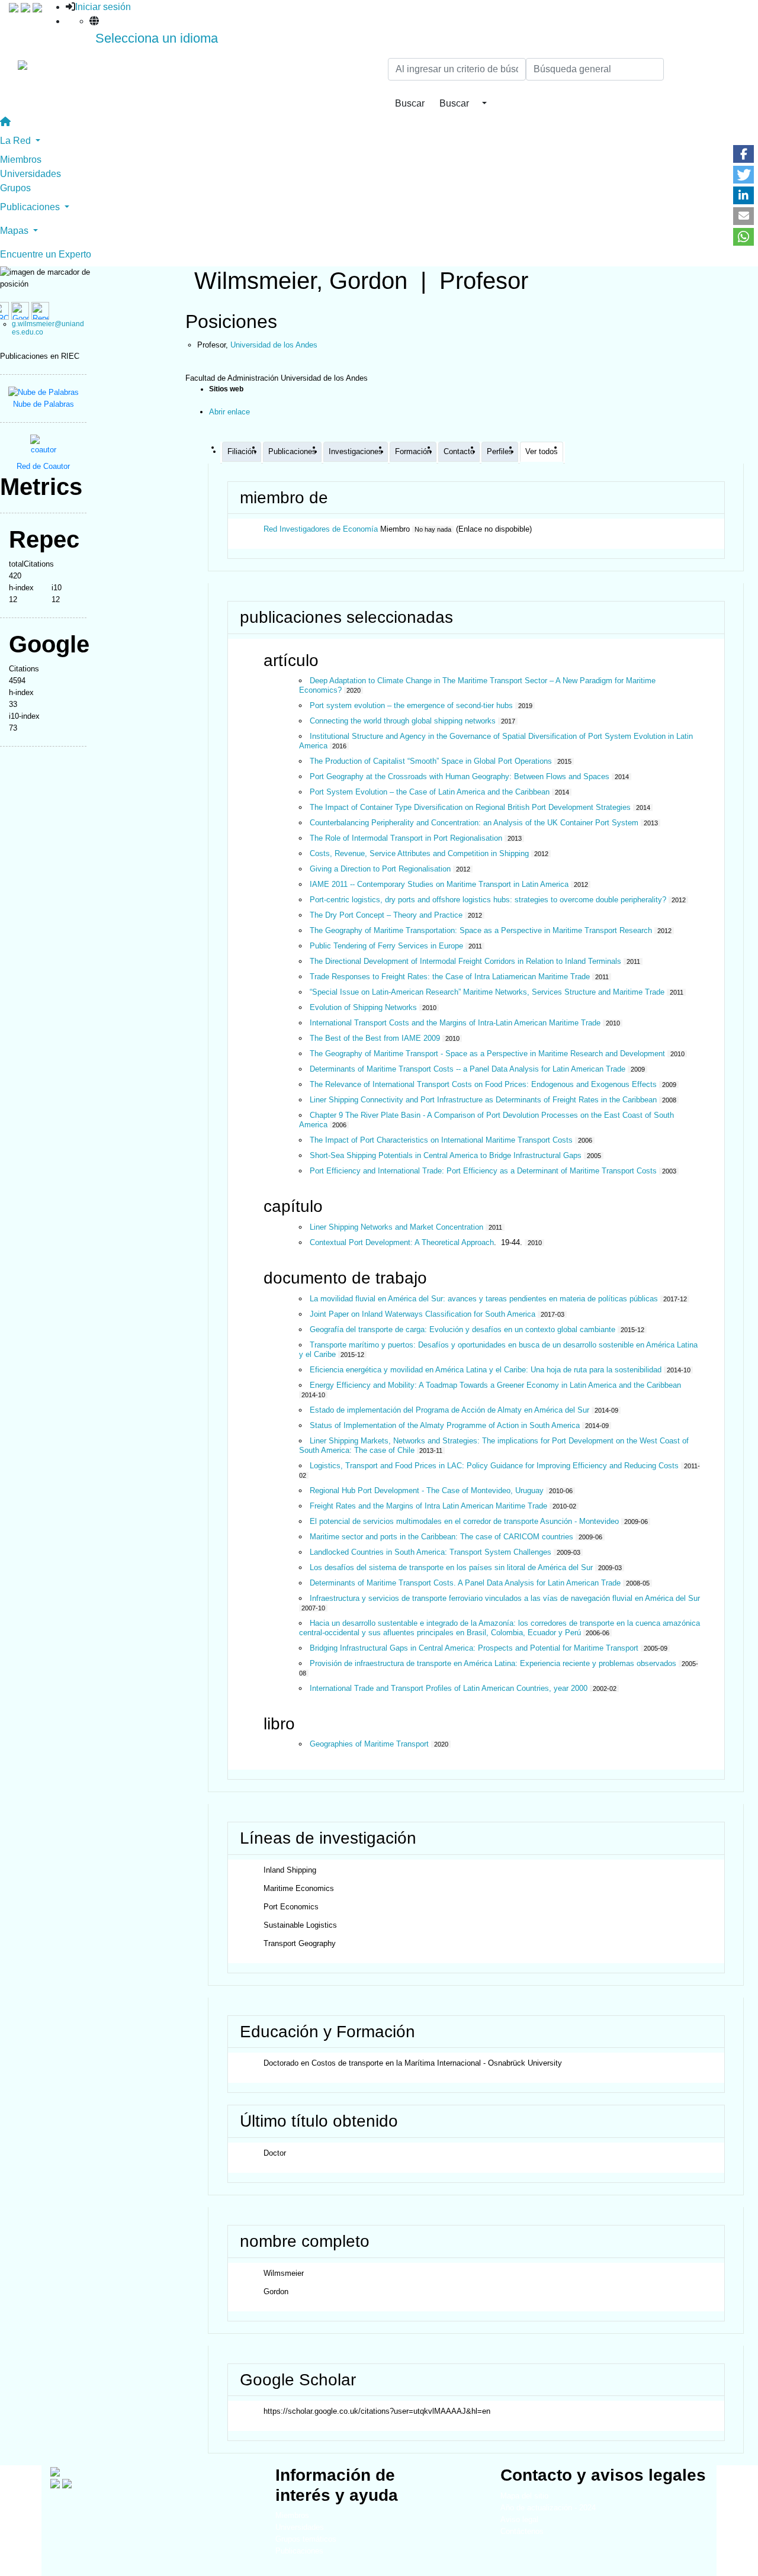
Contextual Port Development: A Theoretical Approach (402, 1242)
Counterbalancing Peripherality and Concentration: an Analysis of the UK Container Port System (474, 823)
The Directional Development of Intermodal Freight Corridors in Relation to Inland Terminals (465, 961)
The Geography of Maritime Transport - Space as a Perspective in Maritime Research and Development (487, 1054)
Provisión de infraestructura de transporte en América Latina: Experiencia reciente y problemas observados (493, 1663)
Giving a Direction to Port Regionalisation (380, 869)
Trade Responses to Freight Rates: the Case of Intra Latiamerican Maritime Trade (450, 977)
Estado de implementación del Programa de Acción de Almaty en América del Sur (449, 1410)
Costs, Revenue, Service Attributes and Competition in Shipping (419, 853)
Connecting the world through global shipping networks (403, 721)
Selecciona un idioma (157, 38)
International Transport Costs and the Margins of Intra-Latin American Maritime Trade (455, 1023)
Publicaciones (299, 2551)
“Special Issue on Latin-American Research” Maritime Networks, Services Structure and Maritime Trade (487, 992)
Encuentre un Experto (46, 254)
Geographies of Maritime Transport (369, 1744)
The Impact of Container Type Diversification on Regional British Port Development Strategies (470, 807)
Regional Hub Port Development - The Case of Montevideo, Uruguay (427, 1490)
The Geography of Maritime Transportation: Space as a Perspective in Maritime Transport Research (481, 930)
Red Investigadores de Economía (321, 529)
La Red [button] (17, 141)
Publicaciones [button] (31, 207)
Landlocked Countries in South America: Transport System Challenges (431, 1552)
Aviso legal (519, 2519)
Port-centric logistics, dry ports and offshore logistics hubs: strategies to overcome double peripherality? (488, 900)
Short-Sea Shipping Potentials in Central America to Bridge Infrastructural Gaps (446, 1155)
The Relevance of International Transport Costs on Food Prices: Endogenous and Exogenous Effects (483, 1084)
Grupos (15, 188)
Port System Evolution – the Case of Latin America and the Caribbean (430, 792)
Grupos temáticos (306, 2539)
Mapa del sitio (524, 2496)
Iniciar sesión (103, 7)
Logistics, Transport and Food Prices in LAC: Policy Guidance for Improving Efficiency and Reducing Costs (494, 1466)
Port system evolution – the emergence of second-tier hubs (411, 705)
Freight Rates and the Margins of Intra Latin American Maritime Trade (428, 1506)
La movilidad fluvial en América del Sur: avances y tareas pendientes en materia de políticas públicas (484, 1299)
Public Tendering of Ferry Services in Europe (386, 946)
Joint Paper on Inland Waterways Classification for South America (423, 1314)
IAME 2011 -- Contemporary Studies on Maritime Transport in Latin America (439, 884)
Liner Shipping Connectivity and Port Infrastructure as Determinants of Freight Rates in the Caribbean (483, 1100)
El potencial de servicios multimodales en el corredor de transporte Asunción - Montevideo (464, 1521)
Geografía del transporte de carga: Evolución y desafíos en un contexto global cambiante (462, 1329)
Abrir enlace (229, 412)
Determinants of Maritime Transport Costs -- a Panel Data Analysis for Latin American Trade (468, 1069)
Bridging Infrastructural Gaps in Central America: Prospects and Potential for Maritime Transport (474, 1648)
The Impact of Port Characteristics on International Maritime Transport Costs (441, 1140)
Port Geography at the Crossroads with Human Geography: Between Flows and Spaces (460, 776)
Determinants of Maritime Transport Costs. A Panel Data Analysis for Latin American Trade (465, 1583)
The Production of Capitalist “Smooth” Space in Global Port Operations (431, 761)
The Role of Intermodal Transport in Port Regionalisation (406, 838)
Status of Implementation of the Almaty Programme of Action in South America (445, 1425)
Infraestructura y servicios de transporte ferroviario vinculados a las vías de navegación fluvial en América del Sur (505, 1598)
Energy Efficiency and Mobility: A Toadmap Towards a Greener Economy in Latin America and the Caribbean (495, 1385)
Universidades (30, 174)
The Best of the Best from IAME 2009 (375, 1038)
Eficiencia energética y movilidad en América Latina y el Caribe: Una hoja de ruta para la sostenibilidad (486, 1370)
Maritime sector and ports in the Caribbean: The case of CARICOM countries (441, 1537)
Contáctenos (522, 2531)
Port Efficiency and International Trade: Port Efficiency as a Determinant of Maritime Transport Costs (483, 1171)
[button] (743, 154)
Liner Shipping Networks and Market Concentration (396, 1227)
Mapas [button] (15, 231)
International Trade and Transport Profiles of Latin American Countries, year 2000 (449, 1688)
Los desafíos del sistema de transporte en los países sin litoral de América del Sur (451, 1567)
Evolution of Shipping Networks (363, 1007)
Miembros (21, 160)
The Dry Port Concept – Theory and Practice (386, 915)
